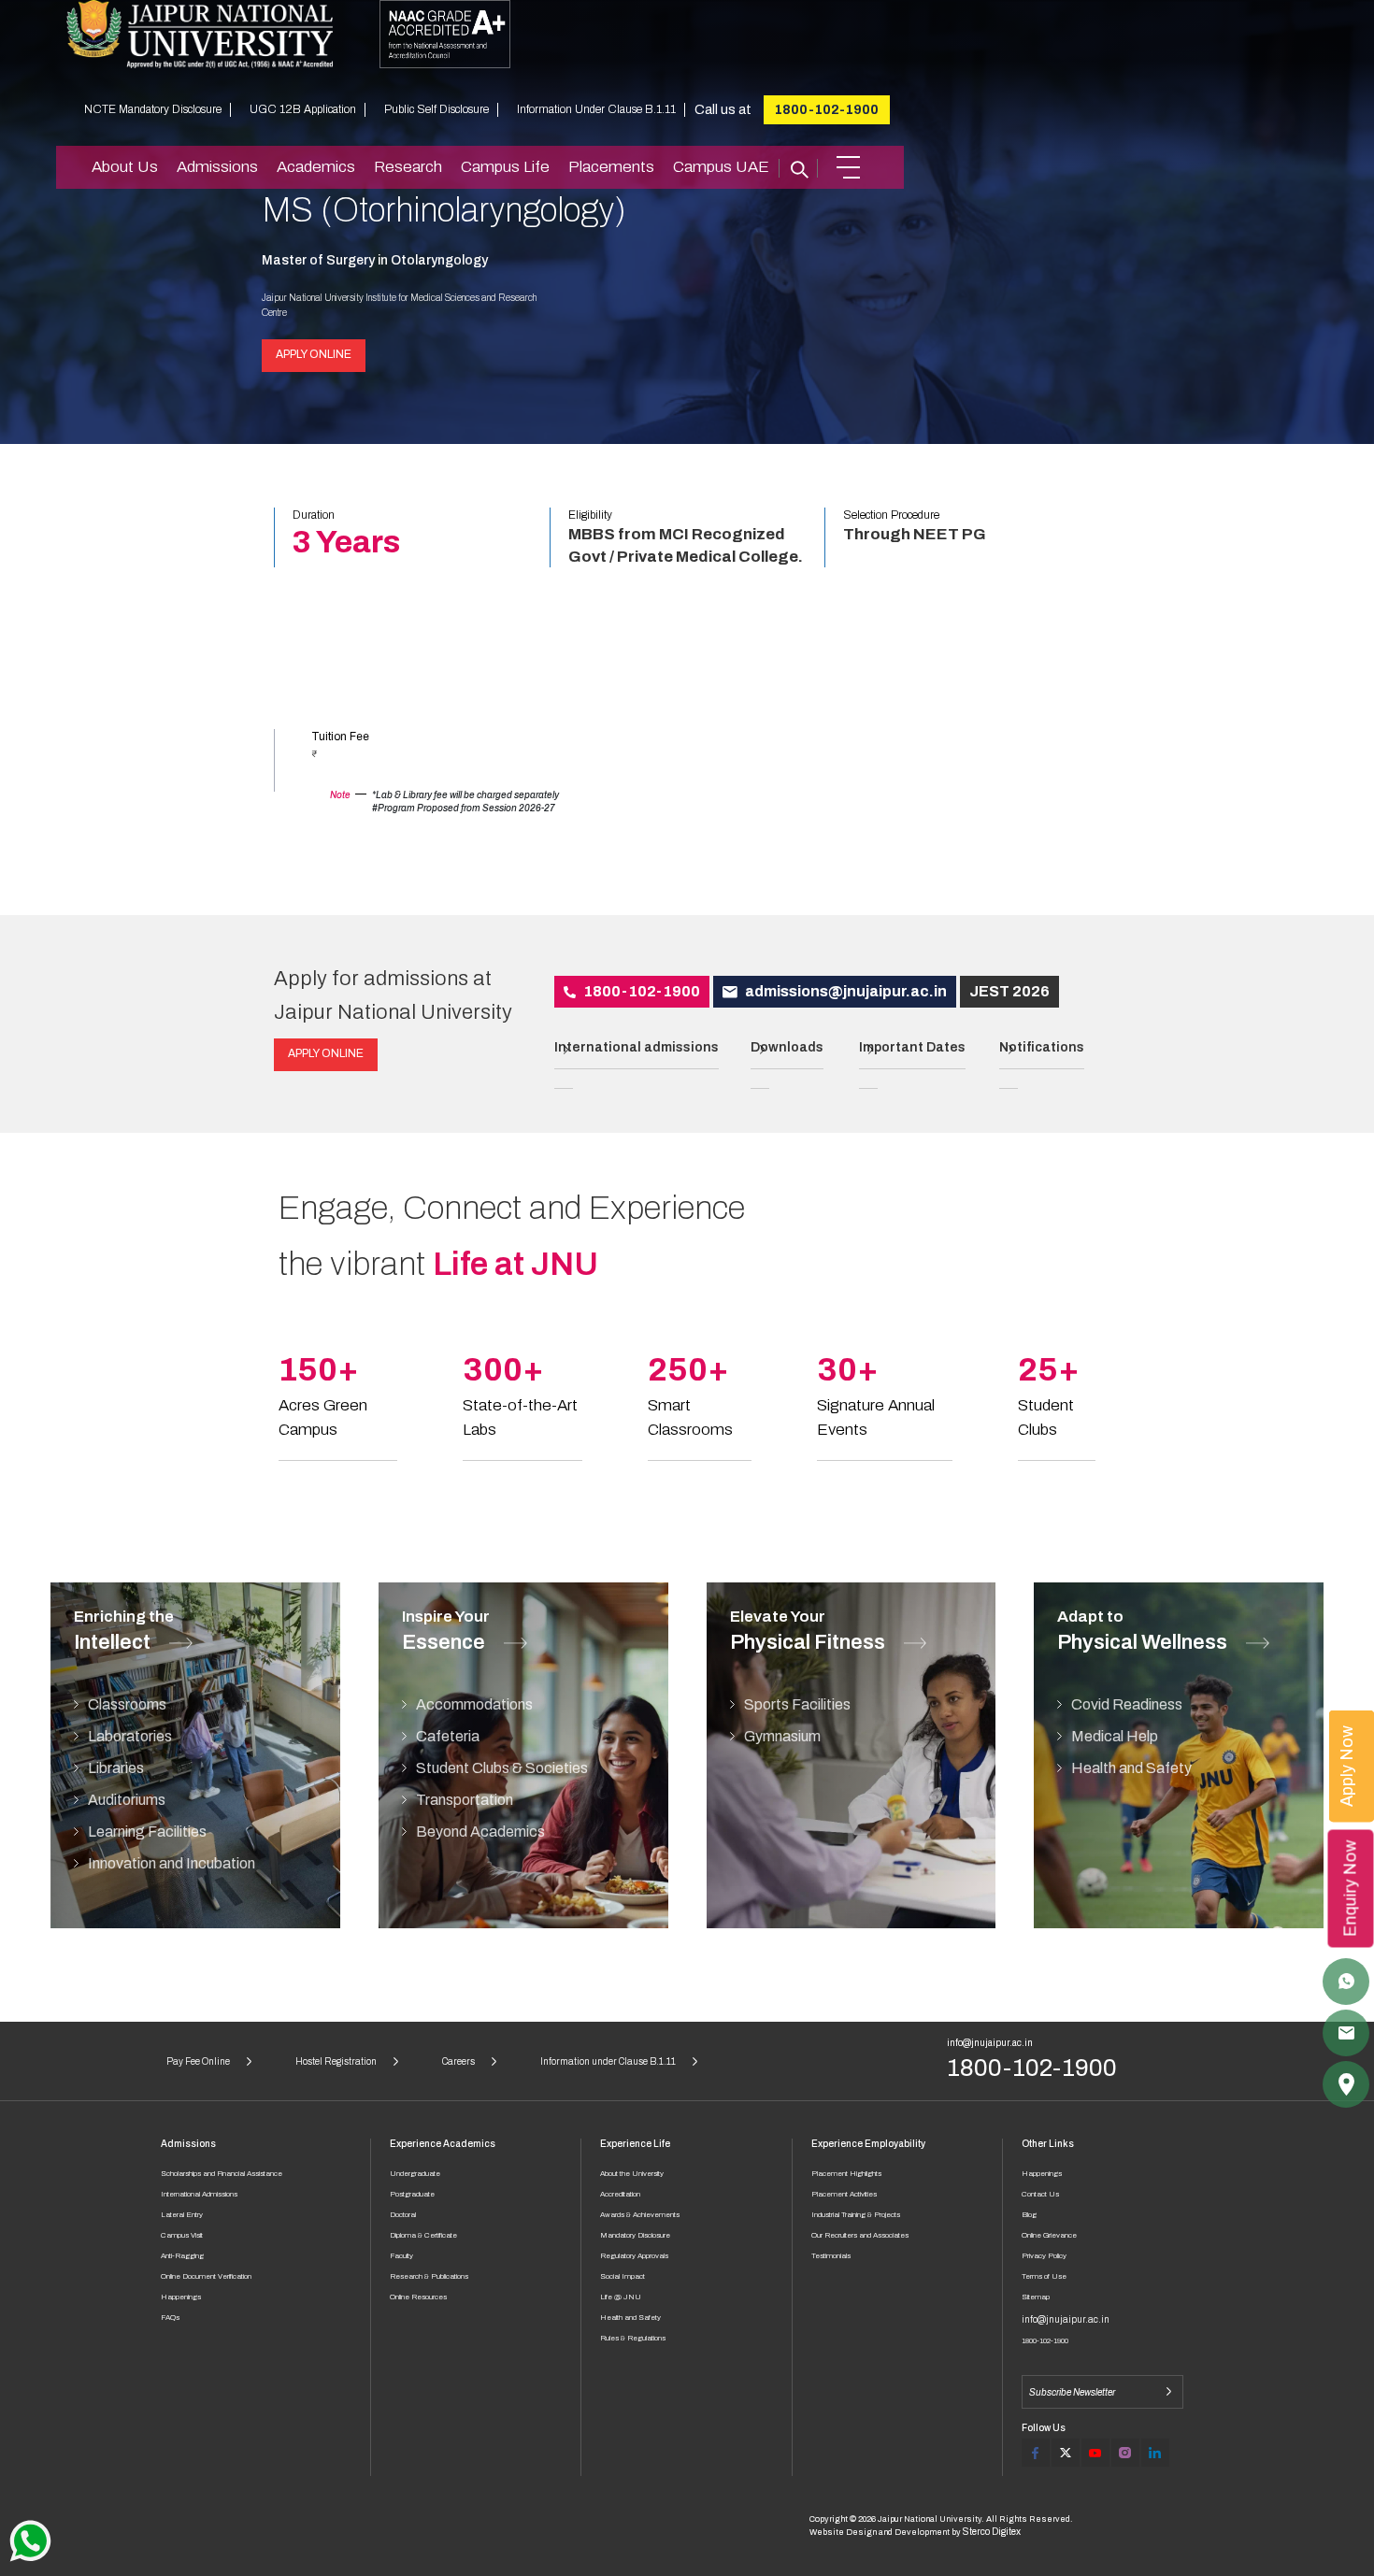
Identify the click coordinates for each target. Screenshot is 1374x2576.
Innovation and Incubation (172, 1863)
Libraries (116, 1768)
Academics (316, 167)
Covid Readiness (1127, 1704)
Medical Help (1115, 1736)
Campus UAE (721, 167)
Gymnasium (782, 1736)
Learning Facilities (147, 1832)
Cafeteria (448, 1736)
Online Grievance (1049, 2235)
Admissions (217, 167)
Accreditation (620, 2194)
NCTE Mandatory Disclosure (153, 109)
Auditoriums (127, 1800)
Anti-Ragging (182, 2256)
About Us (125, 167)
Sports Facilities (797, 1704)
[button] (848, 167)
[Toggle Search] (798, 167)
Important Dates (912, 1047)
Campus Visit (182, 2235)
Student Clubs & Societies (502, 1768)
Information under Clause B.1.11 (608, 2061)
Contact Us (1040, 2194)
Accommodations (474, 1704)
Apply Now (1347, 1766)
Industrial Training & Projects (856, 2215)
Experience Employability (868, 2144)
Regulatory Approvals (634, 2256)
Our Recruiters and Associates (860, 2235)
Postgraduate (412, 2194)
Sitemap (1036, 2297)
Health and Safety (1131, 1768)
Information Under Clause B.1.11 (596, 109)
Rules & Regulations (633, 2338)
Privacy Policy (1044, 2256)
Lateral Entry (182, 2215)
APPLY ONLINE (314, 354)
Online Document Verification (206, 2276)
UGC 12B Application (303, 109)
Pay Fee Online (198, 2061)
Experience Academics (443, 2144)
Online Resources (418, 2297)
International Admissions (199, 2194)
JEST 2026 (1009, 991)
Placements (611, 167)
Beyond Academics (480, 1832)
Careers (458, 2061)
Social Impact (623, 2276)
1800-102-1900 (827, 110)
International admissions (637, 1047)
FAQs (170, 2318)
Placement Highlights (846, 2174)
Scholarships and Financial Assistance (222, 2174)
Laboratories (130, 1736)
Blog (1029, 2215)
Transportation (465, 1800)
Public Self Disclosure (437, 109)
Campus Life (505, 167)
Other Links (1048, 2144)
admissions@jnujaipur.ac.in (844, 991)
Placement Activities (844, 2194)
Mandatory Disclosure (635, 2235)
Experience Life (635, 2144)
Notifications (1042, 1047)
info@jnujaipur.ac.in (990, 2043)
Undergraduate (415, 2174)
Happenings (181, 2297)
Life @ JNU (621, 2297)
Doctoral (403, 2215)
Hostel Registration (336, 2061)
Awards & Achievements (640, 2215)
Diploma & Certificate (423, 2235)
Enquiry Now (1351, 1888)
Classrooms (127, 1704)
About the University (632, 2174)
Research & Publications (429, 2276)
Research (408, 167)
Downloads (787, 1047)
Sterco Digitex (992, 2532)
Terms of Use (1044, 2276)
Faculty (401, 2256)
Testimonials (831, 2256)
